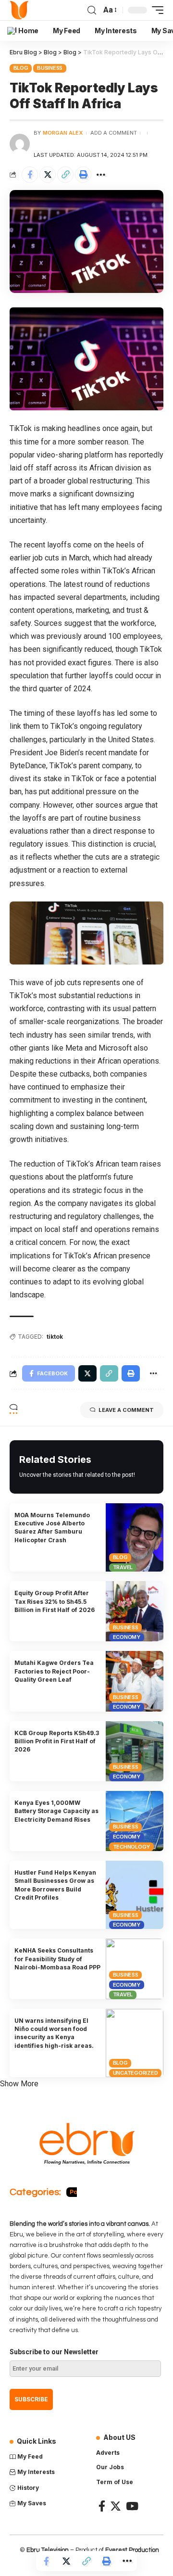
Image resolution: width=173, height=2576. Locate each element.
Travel (123, 1567)
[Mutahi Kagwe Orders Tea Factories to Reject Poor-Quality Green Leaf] (135, 1681)
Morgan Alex (63, 133)
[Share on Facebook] (30, 175)
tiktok (55, 1337)
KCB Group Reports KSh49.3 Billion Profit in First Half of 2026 (57, 1741)
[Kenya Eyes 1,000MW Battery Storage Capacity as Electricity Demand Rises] (135, 1821)
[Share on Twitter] (48, 175)
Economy (127, 1637)
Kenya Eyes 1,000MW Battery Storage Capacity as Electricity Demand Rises (56, 1811)
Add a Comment (114, 133)
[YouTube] (132, 2506)
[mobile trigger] (155, 10)
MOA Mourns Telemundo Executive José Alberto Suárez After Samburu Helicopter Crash (52, 1528)
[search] (92, 10)
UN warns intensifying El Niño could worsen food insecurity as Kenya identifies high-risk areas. (54, 2033)
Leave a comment (126, 1410)
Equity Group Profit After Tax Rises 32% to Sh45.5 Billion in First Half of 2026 (55, 1601)
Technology (132, 1847)
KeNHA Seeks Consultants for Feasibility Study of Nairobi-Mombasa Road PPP (57, 1959)
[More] (101, 175)
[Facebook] (102, 2506)
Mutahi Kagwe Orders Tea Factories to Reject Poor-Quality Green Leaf (54, 1671)
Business (50, 68)
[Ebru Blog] (19, 10)
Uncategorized (136, 2073)
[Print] (83, 175)
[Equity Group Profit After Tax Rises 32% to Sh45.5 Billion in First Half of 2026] (135, 1611)
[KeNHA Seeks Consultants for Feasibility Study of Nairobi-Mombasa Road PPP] (135, 1969)
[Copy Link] (65, 175)
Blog (21, 68)
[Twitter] (116, 2506)
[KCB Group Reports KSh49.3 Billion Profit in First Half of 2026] (135, 1751)
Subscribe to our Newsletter (54, 2352)
